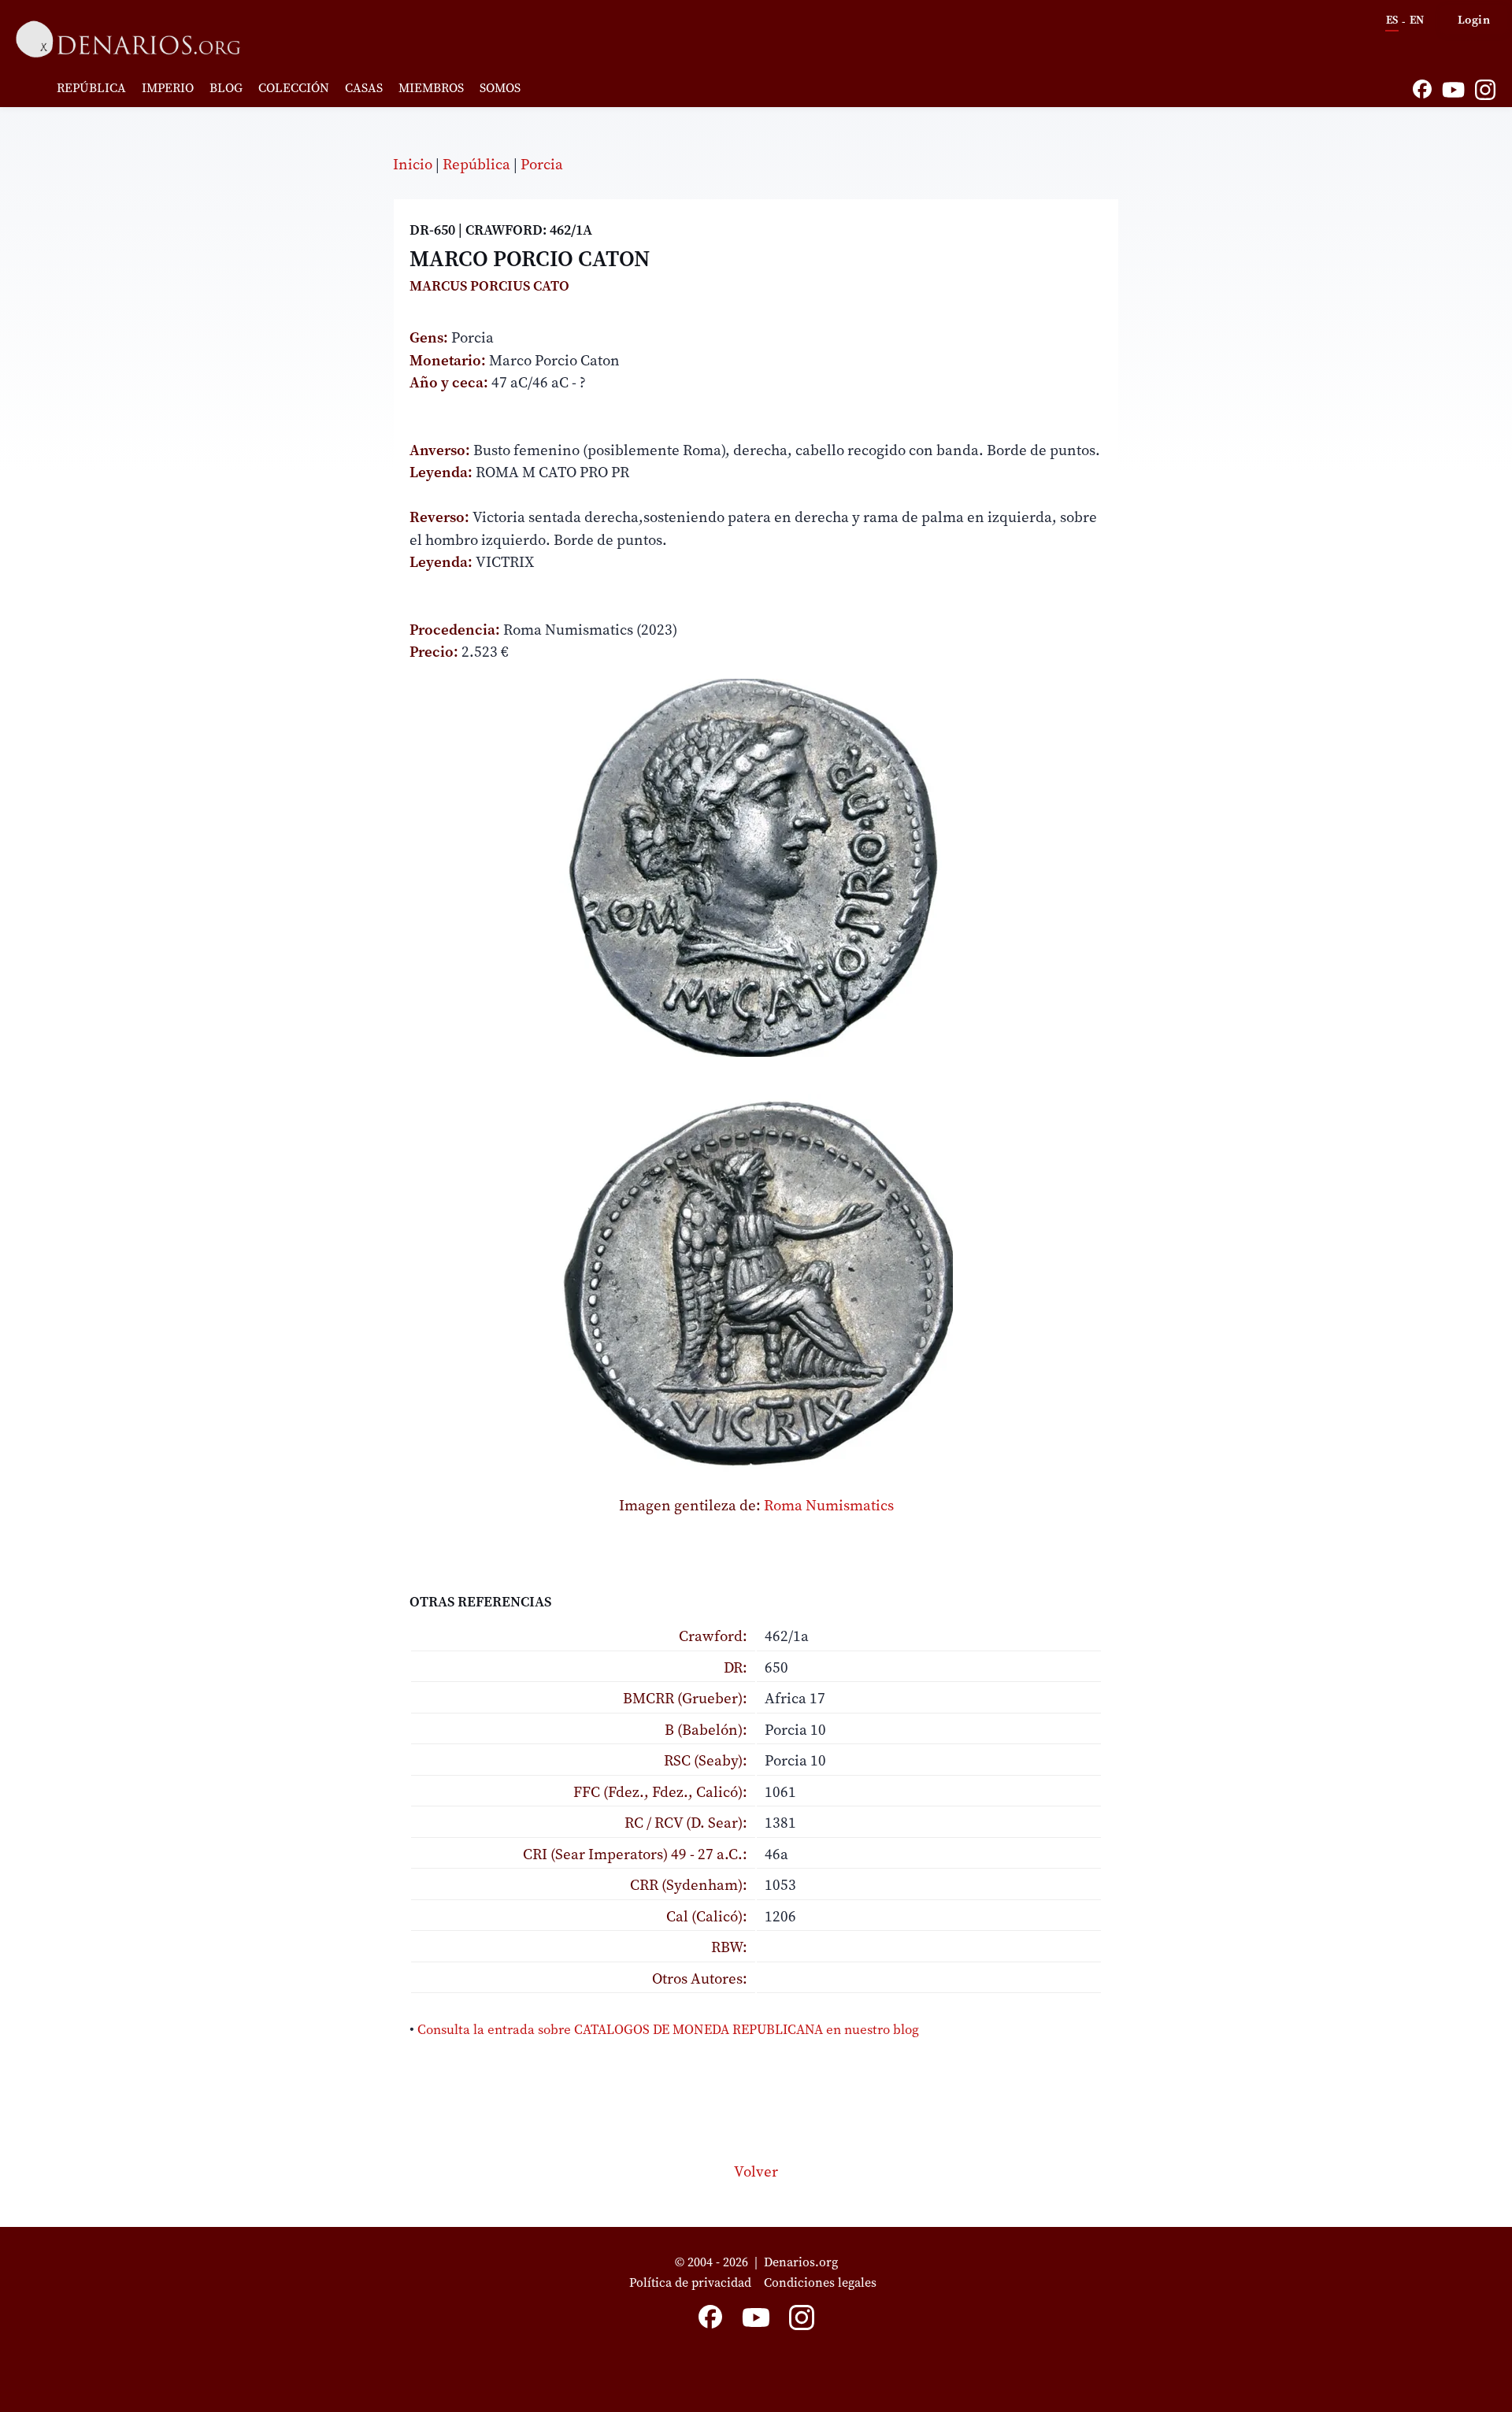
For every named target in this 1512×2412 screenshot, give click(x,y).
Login (1474, 19)
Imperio (168, 87)
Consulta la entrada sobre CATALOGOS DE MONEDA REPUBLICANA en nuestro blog (668, 2029)
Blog (226, 87)
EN (1417, 20)
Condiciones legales (823, 2282)
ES (1392, 20)
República (91, 87)
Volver (756, 2171)
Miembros (431, 87)
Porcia (542, 164)
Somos (500, 87)
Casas (364, 87)
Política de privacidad (690, 2282)
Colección (294, 87)
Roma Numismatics (829, 1505)
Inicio (413, 164)
